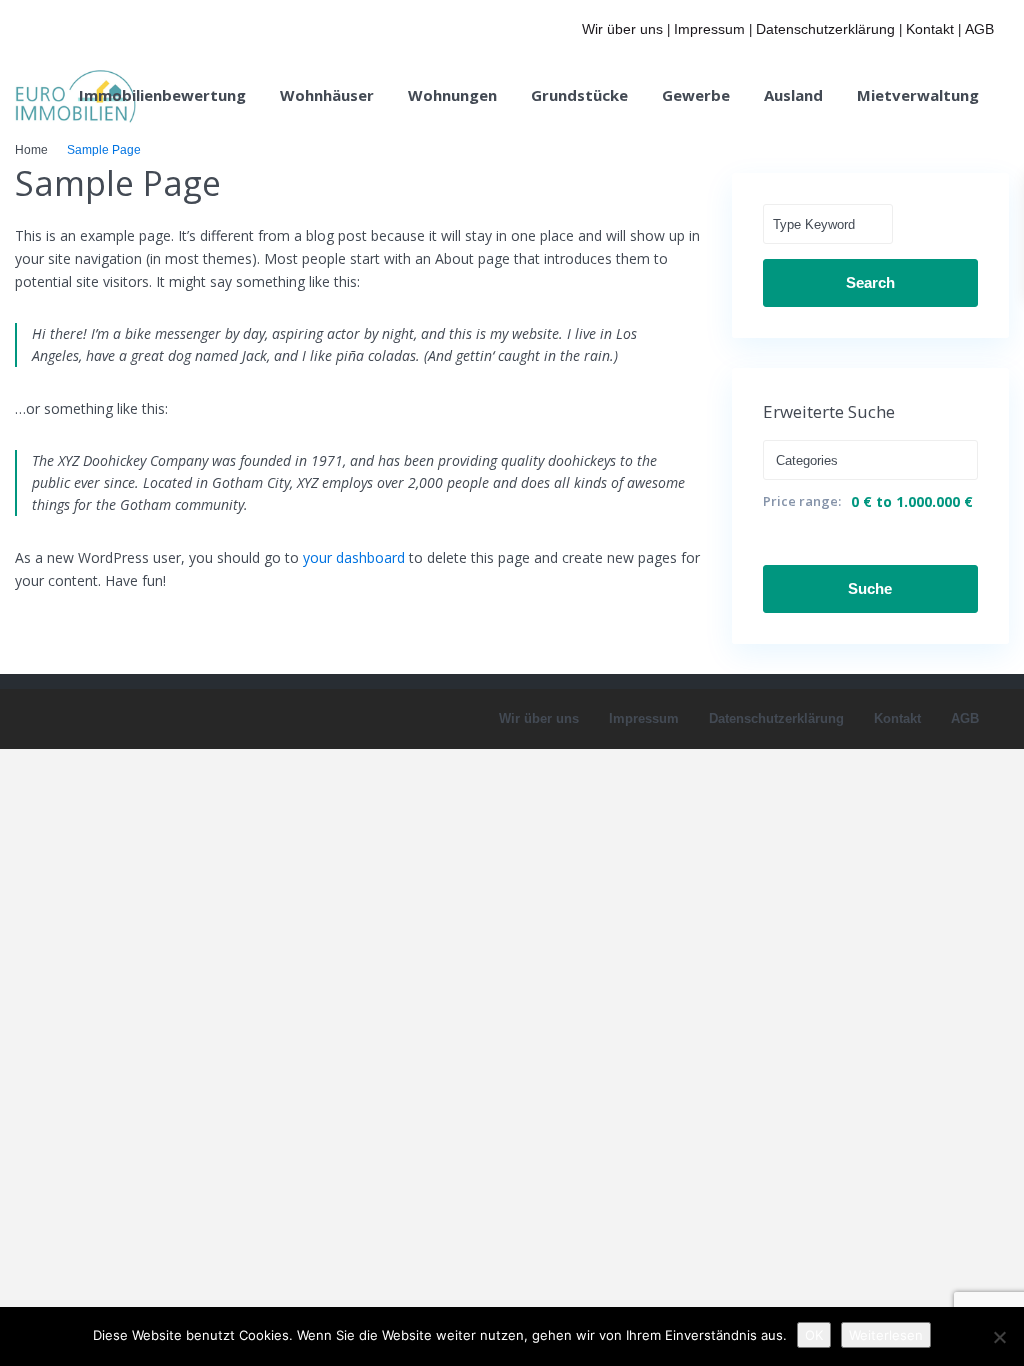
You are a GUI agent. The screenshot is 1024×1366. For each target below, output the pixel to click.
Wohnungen (452, 95)
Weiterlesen (886, 1335)
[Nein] (999, 1337)
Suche (870, 588)
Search (870, 282)
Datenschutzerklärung (825, 29)
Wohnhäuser (327, 95)
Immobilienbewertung (162, 95)
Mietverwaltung (918, 95)
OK (814, 1335)
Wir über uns (622, 29)
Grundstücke (579, 95)
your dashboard (354, 557)
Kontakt (930, 29)
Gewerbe (696, 95)
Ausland (793, 95)
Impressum (709, 29)
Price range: (802, 501)
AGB (979, 29)
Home (31, 150)
